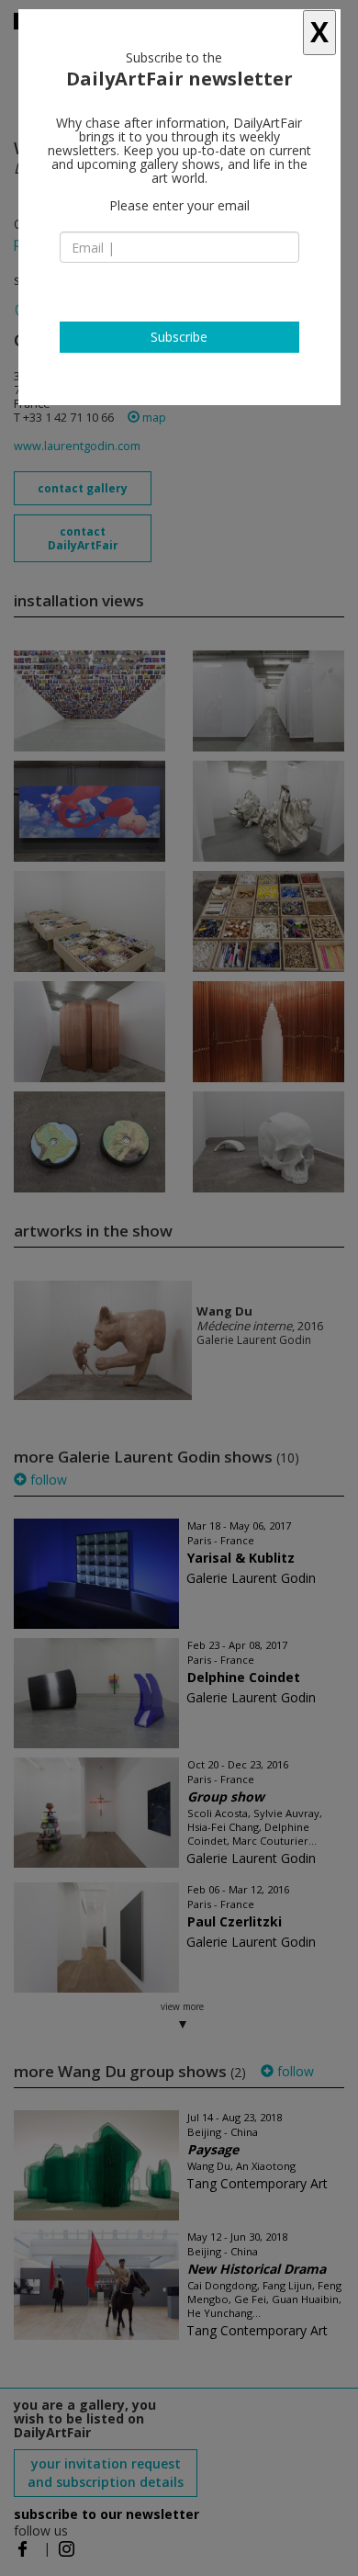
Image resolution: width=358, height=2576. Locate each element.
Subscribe (179, 337)
